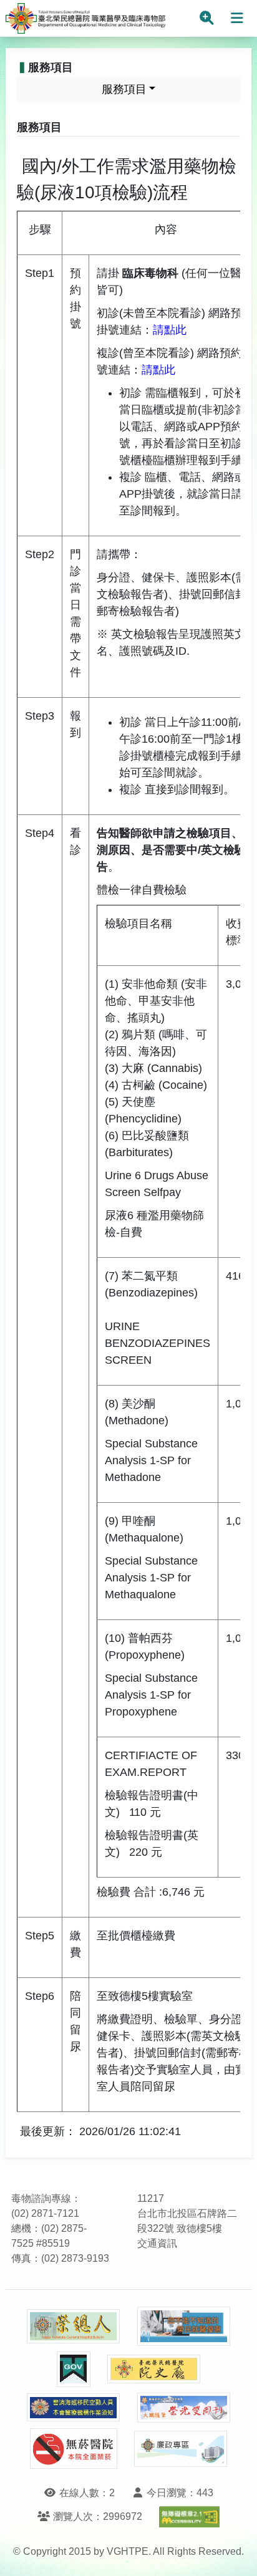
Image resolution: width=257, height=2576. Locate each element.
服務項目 (124, 89)
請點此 (170, 330)
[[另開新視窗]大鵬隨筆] (184, 2408)
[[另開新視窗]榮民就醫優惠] (184, 2326)
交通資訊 (157, 2243)
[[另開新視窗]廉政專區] (181, 2449)
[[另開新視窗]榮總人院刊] (74, 2327)
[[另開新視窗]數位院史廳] (154, 2369)
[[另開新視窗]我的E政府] (74, 2369)
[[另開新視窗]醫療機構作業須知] (74, 2407)
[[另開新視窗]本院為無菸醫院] (74, 2448)
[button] (236, 2554)
